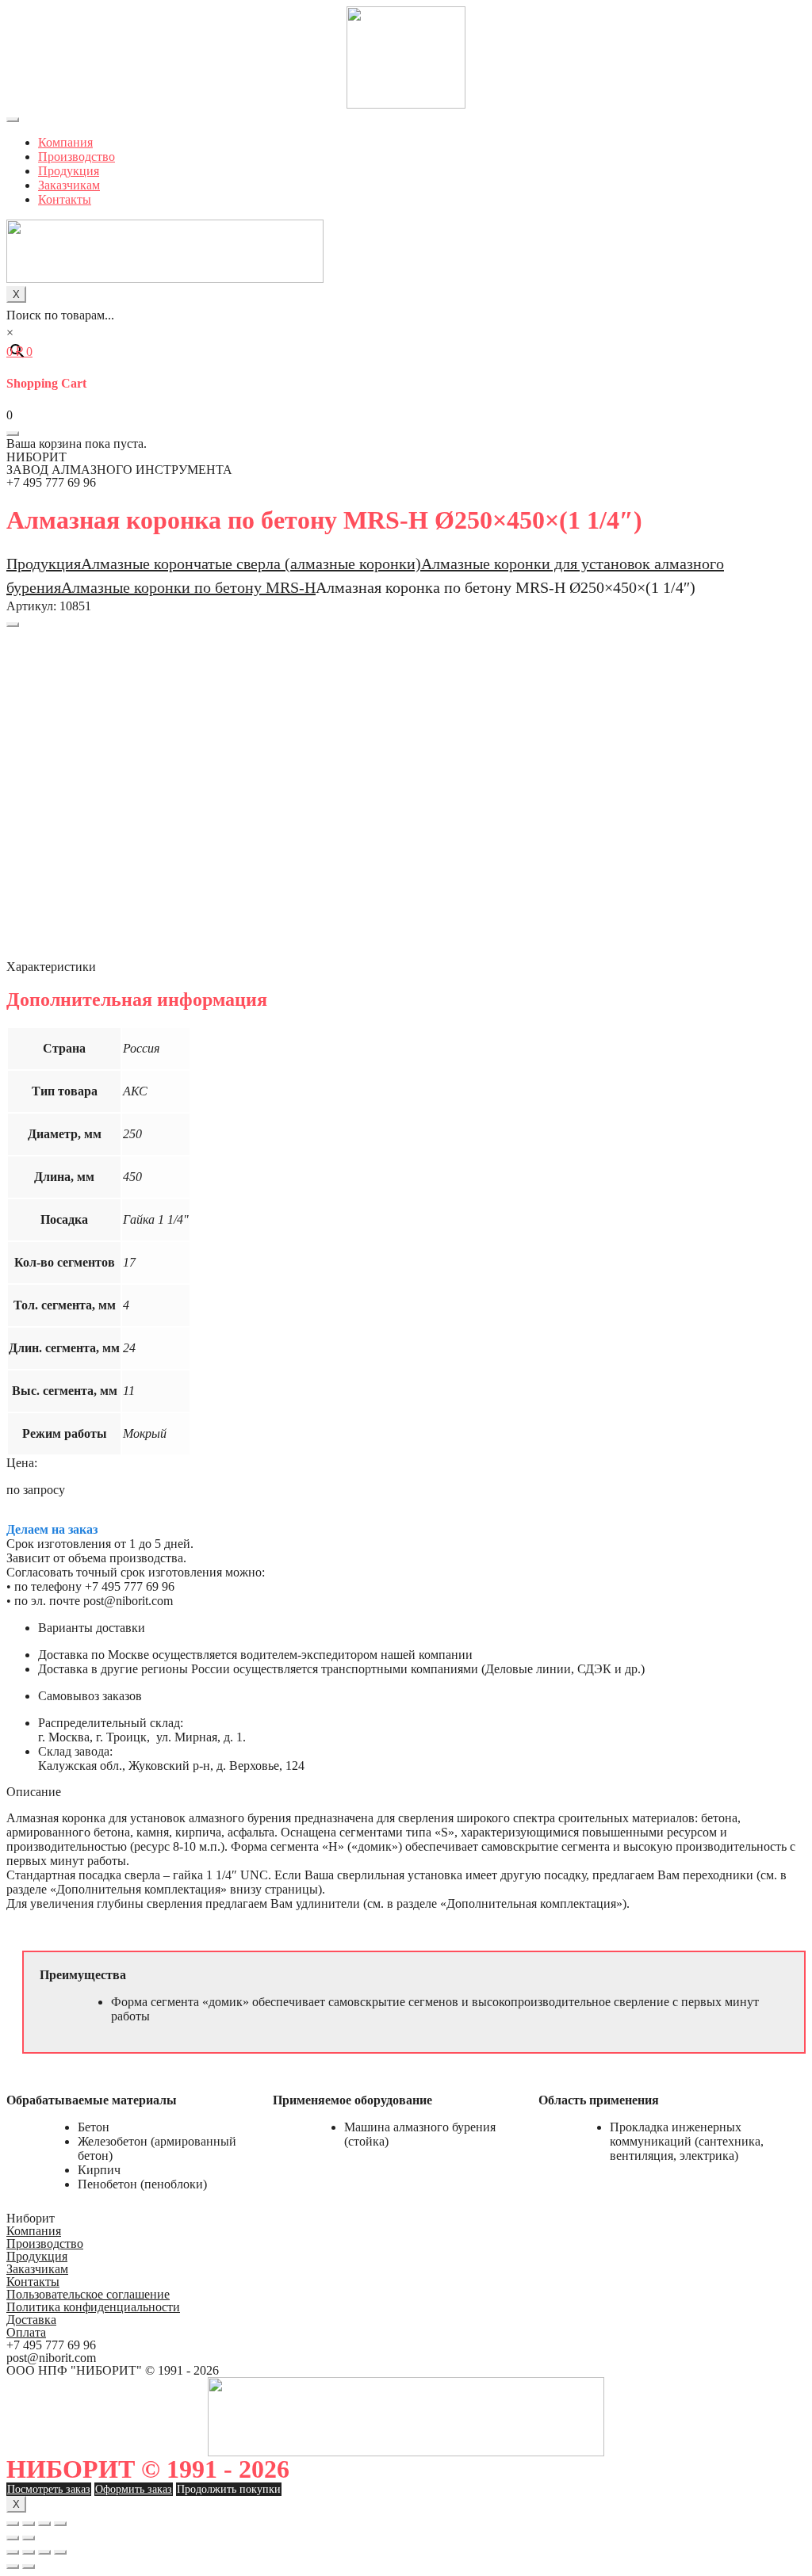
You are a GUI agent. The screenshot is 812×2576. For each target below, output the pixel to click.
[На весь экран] (44, 2524)
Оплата (26, 2332)
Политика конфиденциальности (93, 2307)
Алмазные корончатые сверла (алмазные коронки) (251, 564)
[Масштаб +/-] (60, 2524)
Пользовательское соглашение (88, 2294)
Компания (65, 142)
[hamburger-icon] (13, 120)
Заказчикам (69, 185)
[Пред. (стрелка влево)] (13, 2538)
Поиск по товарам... (60, 315)
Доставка (31, 2320)
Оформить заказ (134, 2489)
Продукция (69, 171)
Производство (77, 157)
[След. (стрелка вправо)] (29, 2538)
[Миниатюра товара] (13, 625)
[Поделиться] (29, 2524)
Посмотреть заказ (49, 2489)
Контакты (65, 199)
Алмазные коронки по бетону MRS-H (188, 587)
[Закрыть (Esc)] (13, 2524)
